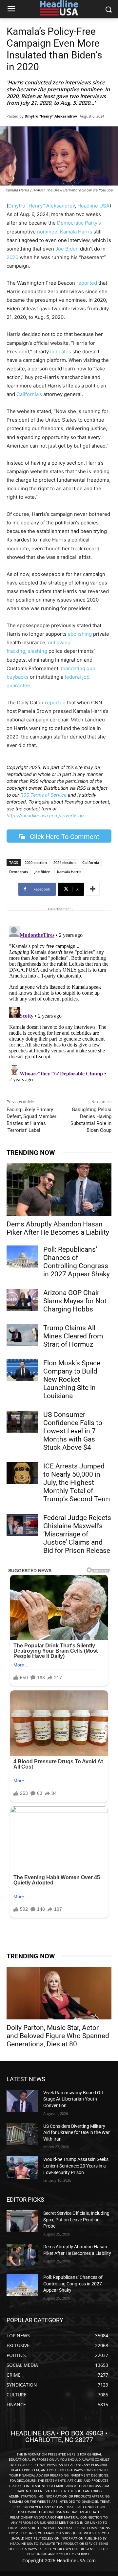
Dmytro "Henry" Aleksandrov (51, 116)
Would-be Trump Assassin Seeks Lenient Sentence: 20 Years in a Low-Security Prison (76, 2166)
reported (87, 283)
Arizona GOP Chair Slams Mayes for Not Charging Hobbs (75, 1301)
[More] (93, 889)
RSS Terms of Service (43, 795)
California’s (29, 394)
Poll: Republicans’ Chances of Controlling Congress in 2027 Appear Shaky (77, 1262)
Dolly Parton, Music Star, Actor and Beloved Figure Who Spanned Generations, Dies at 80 (58, 2036)
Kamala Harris (76, 232)
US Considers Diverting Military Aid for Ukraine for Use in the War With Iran (77, 2133)
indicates (61, 352)
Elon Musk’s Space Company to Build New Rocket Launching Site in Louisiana (72, 1379)
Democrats (19, 872)
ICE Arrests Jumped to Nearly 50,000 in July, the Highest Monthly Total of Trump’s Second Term (77, 1483)
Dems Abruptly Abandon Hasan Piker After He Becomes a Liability (58, 1228)
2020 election (36, 862)
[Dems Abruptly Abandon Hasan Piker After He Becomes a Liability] (59, 1190)
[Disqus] (59, 1006)
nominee (47, 232)
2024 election (65, 862)
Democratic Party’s (79, 223)
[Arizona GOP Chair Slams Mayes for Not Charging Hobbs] (22, 1300)
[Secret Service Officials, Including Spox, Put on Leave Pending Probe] (22, 2221)
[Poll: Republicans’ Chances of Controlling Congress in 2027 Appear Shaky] (22, 1256)
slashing (38, 651)
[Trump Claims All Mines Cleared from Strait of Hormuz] (22, 1335)
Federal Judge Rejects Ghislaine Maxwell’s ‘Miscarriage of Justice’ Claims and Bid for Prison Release (77, 1534)
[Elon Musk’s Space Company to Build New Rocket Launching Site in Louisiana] (22, 1370)
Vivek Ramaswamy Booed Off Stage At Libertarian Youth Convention (73, 2099)
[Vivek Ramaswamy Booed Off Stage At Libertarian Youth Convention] (22, 2101)
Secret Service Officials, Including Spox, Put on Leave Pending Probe (76, 2220)
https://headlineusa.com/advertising (45, 815)
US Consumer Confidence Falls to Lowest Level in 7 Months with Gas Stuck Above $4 (73, 1431)
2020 (12, 257)
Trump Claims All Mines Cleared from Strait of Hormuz (73, 1336)
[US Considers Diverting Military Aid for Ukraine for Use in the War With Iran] (22, 2134)
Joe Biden (67, 249)
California (91, 862)
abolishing (80, 634)
